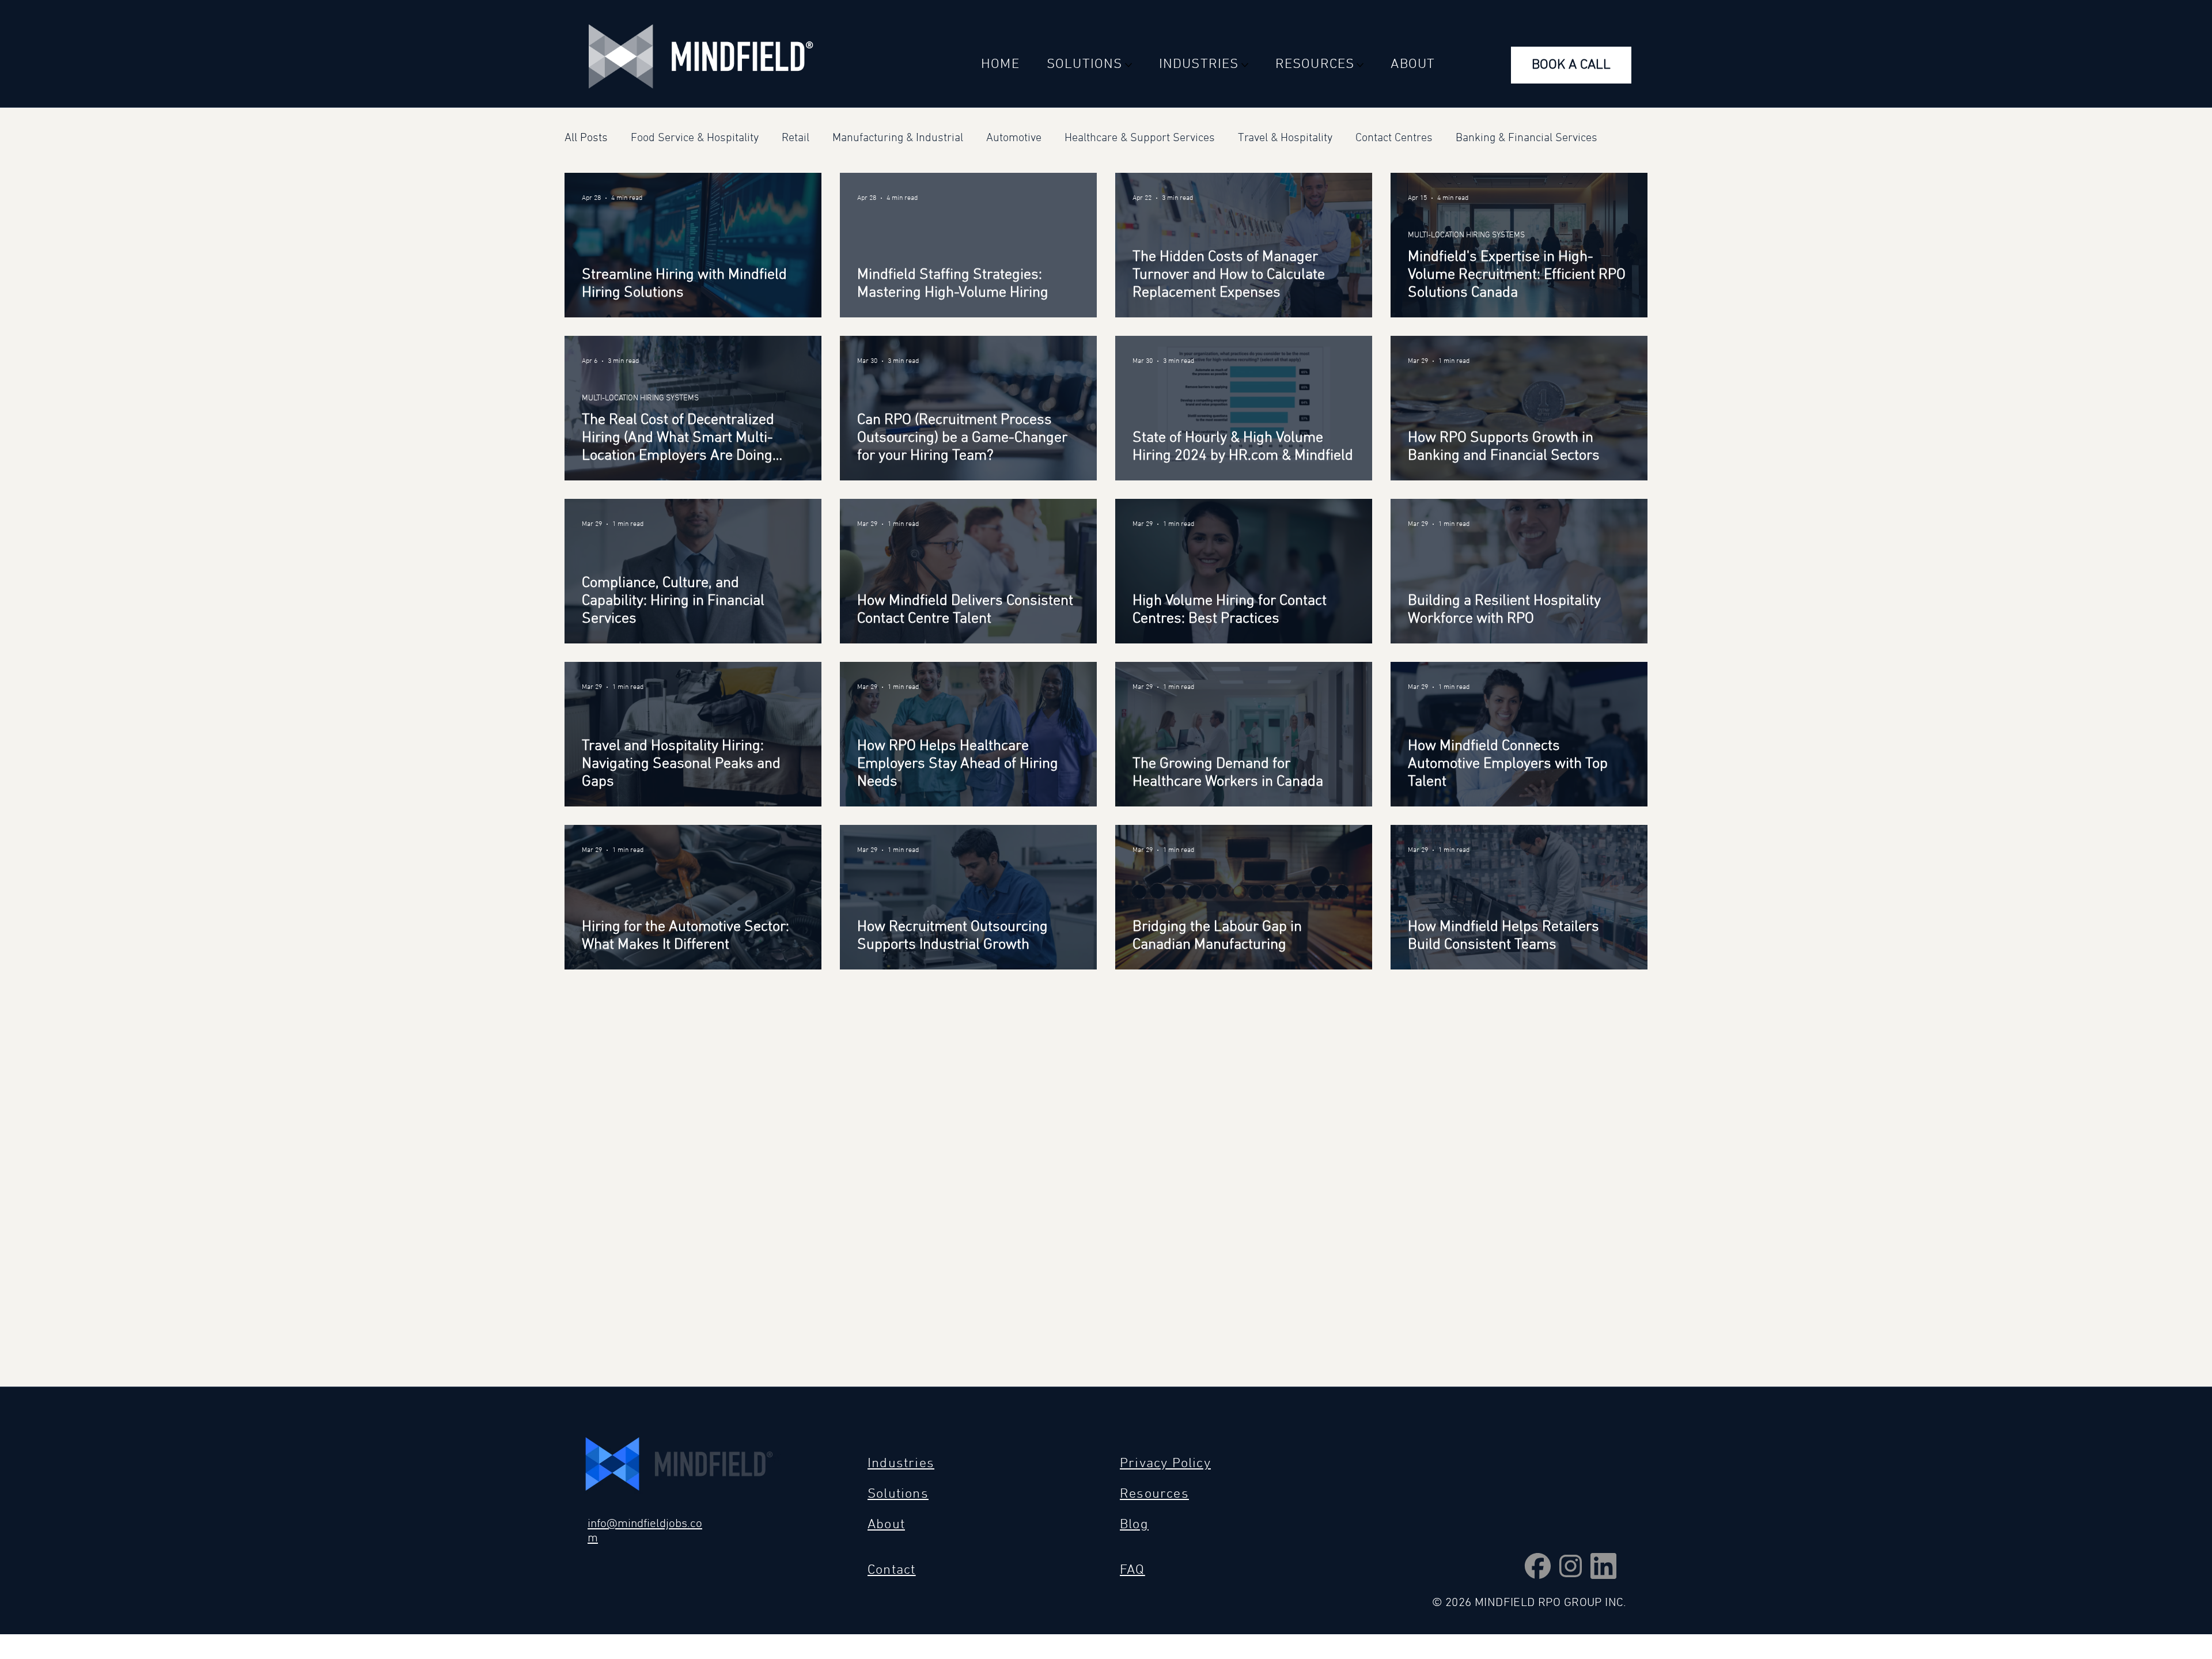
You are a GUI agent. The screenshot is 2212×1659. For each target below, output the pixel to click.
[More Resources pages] (1360, 65)
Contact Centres (1394, 138)
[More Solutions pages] (1128, 65)
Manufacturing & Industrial (898, 138)
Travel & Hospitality (1285, 138)
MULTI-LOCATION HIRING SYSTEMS (1466, 261)
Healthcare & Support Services (1140, 138)
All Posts (586, 138)
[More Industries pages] (1245, 65)
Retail (796, 138)
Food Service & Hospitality (695, 138)
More (1468, 138)
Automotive (1014, 138)
